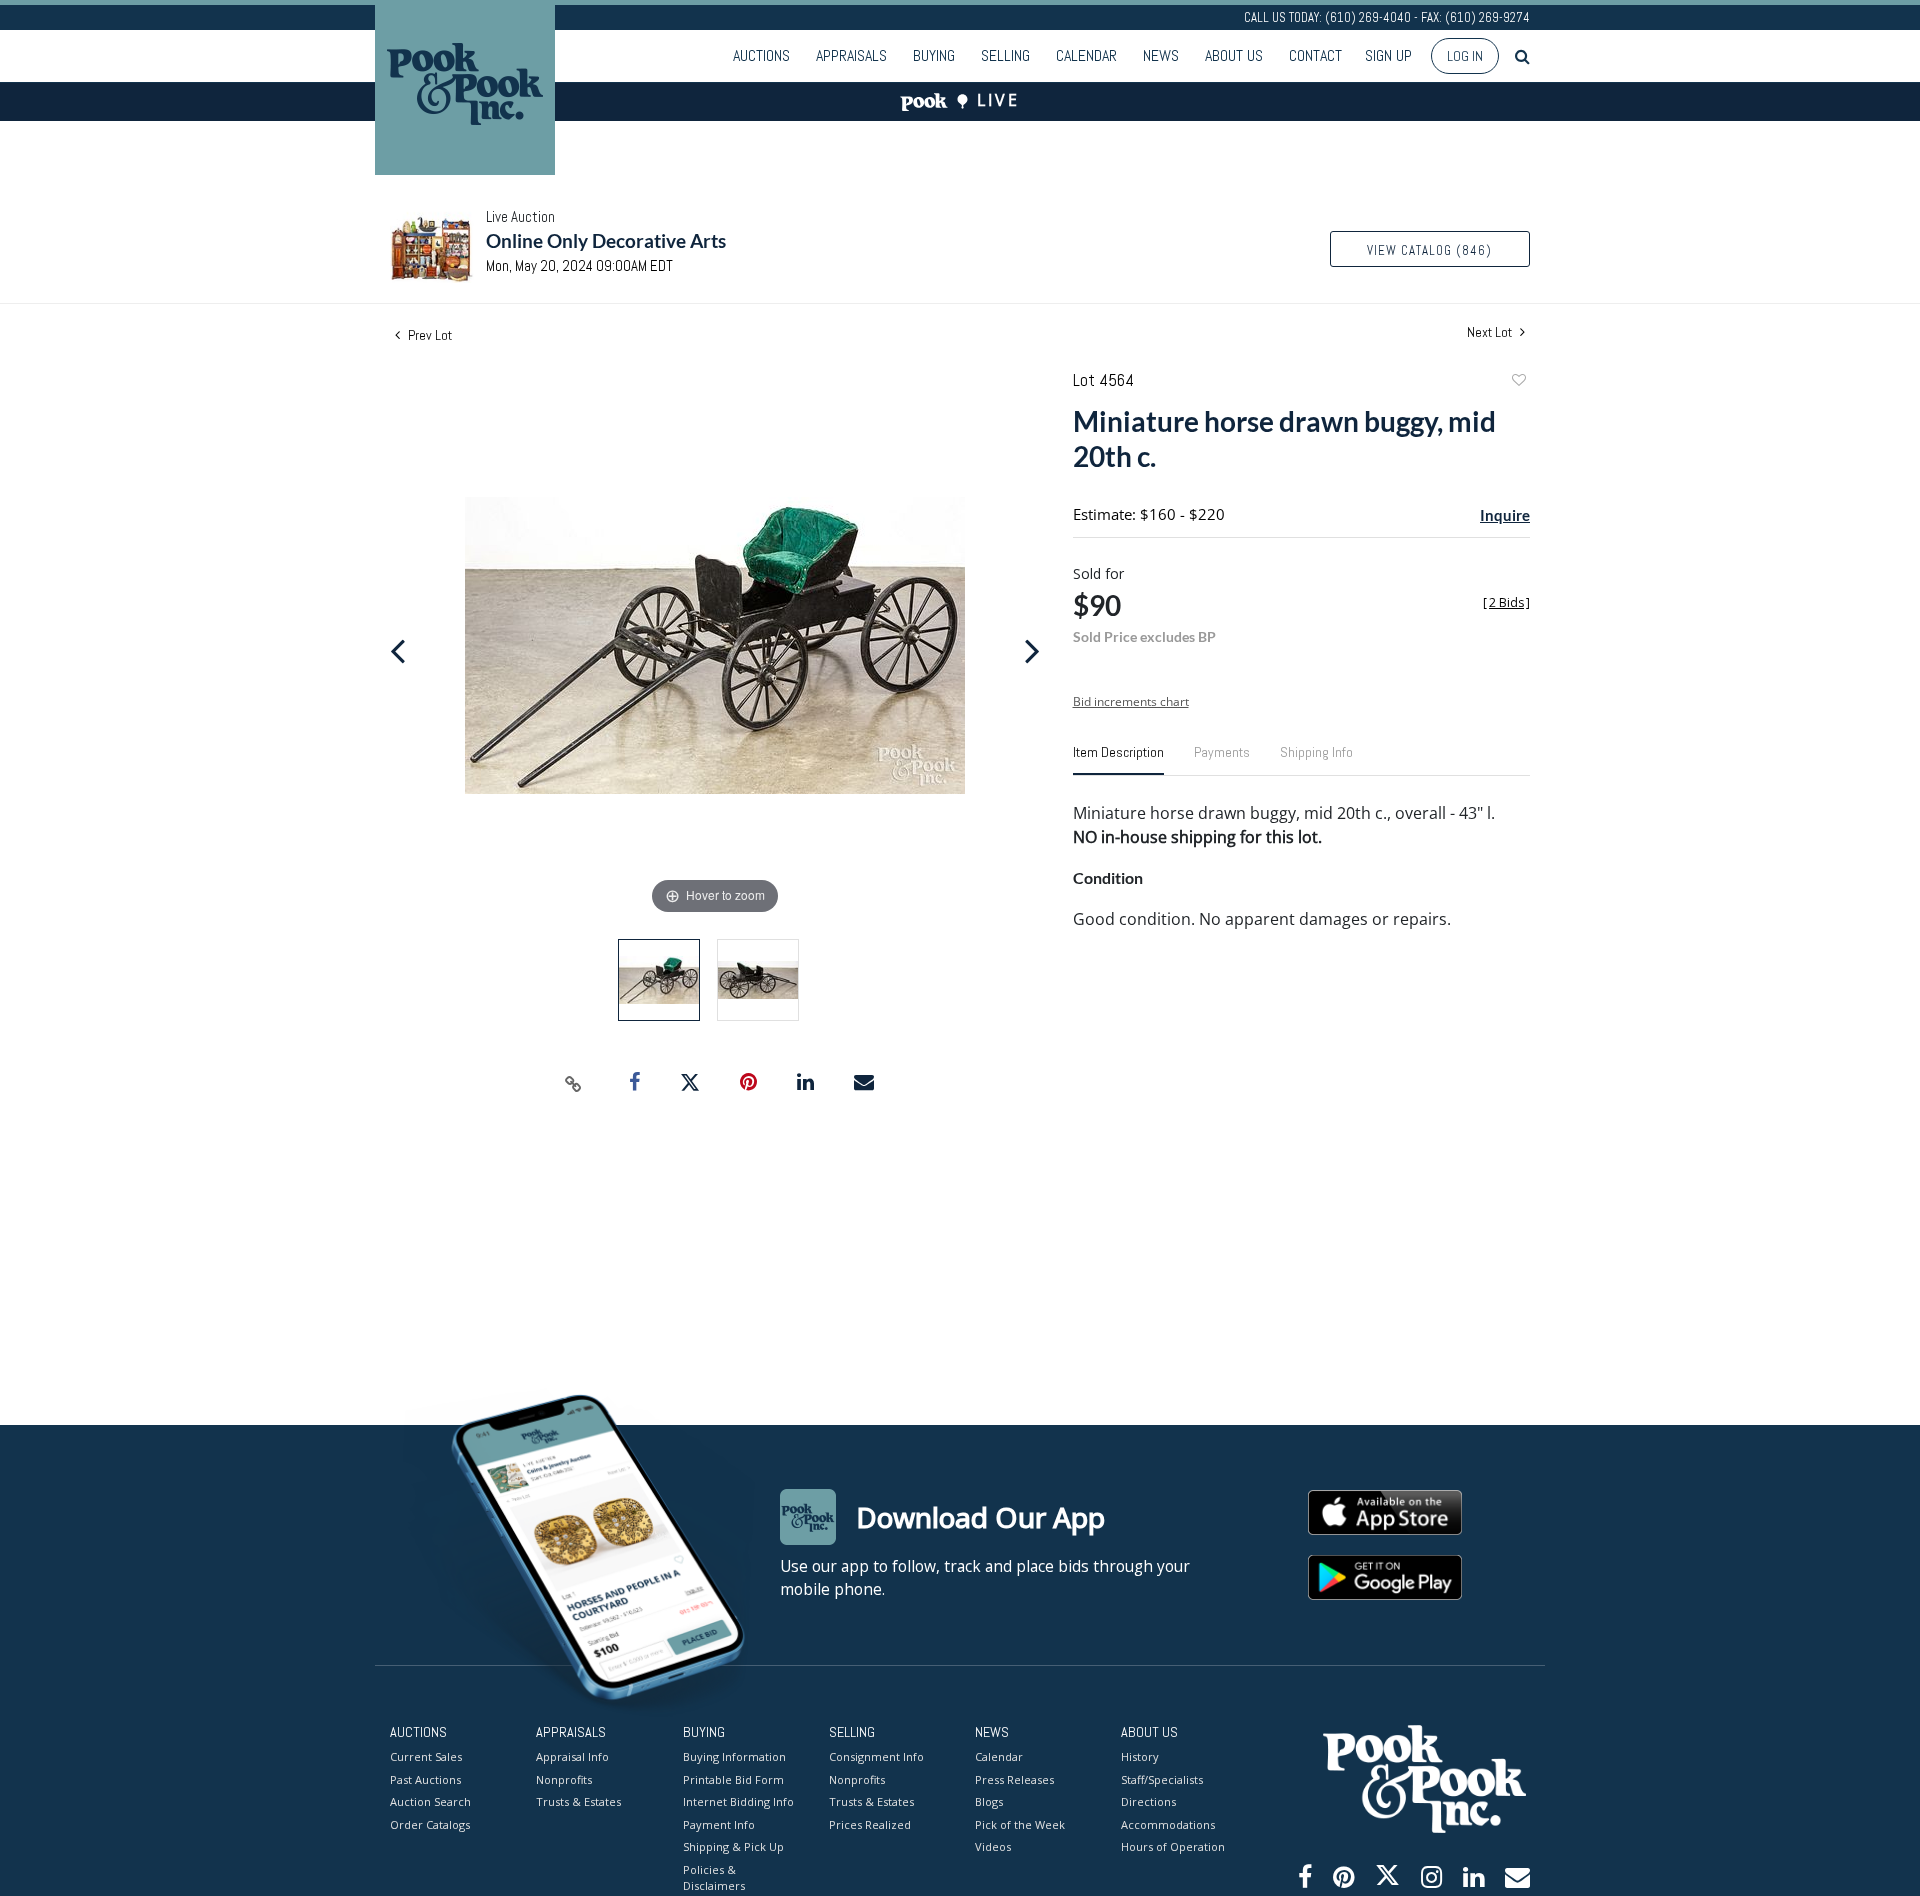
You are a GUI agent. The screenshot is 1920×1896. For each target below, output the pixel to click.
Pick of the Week (1020, 1824)
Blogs (989, 1801)
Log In (1465, 56)
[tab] (1118, 760)
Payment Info (719, 1824)
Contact (1315, 55)
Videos (993, 1846)
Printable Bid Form (733, 1779)
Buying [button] (934, 55)
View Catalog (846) (1429, 250)
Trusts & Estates (578, 1801)
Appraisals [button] (851, 55)
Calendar (1086, 55)
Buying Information (734, 1756)
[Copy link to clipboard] (574, 1083)
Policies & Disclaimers (714, 1878)
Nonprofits (564, 1779)
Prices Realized (870, 1824)
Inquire (1505, 515)
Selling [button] (1005, 55)
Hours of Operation (1173, 1846)
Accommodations (1168, 1824)
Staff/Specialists (1162, 1779)
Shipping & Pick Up (733, 1846)
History (1140, 1756)
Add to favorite (1518, 382)
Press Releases (1014, 1779)
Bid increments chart (1131, 701)
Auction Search (430, 1801)
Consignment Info (876, 1756)
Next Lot (1491, 332)
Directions (1148, 1801)
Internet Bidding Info (738, 1801)
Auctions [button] (761, 55)
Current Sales (426, 1756)
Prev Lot (428, 335)
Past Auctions (425, 1779)
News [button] (1161, 55)
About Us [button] (1234, 55)
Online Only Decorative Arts (606, 240)
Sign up (1388, 55)
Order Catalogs (430, 1824)
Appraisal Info (572, 1756)
